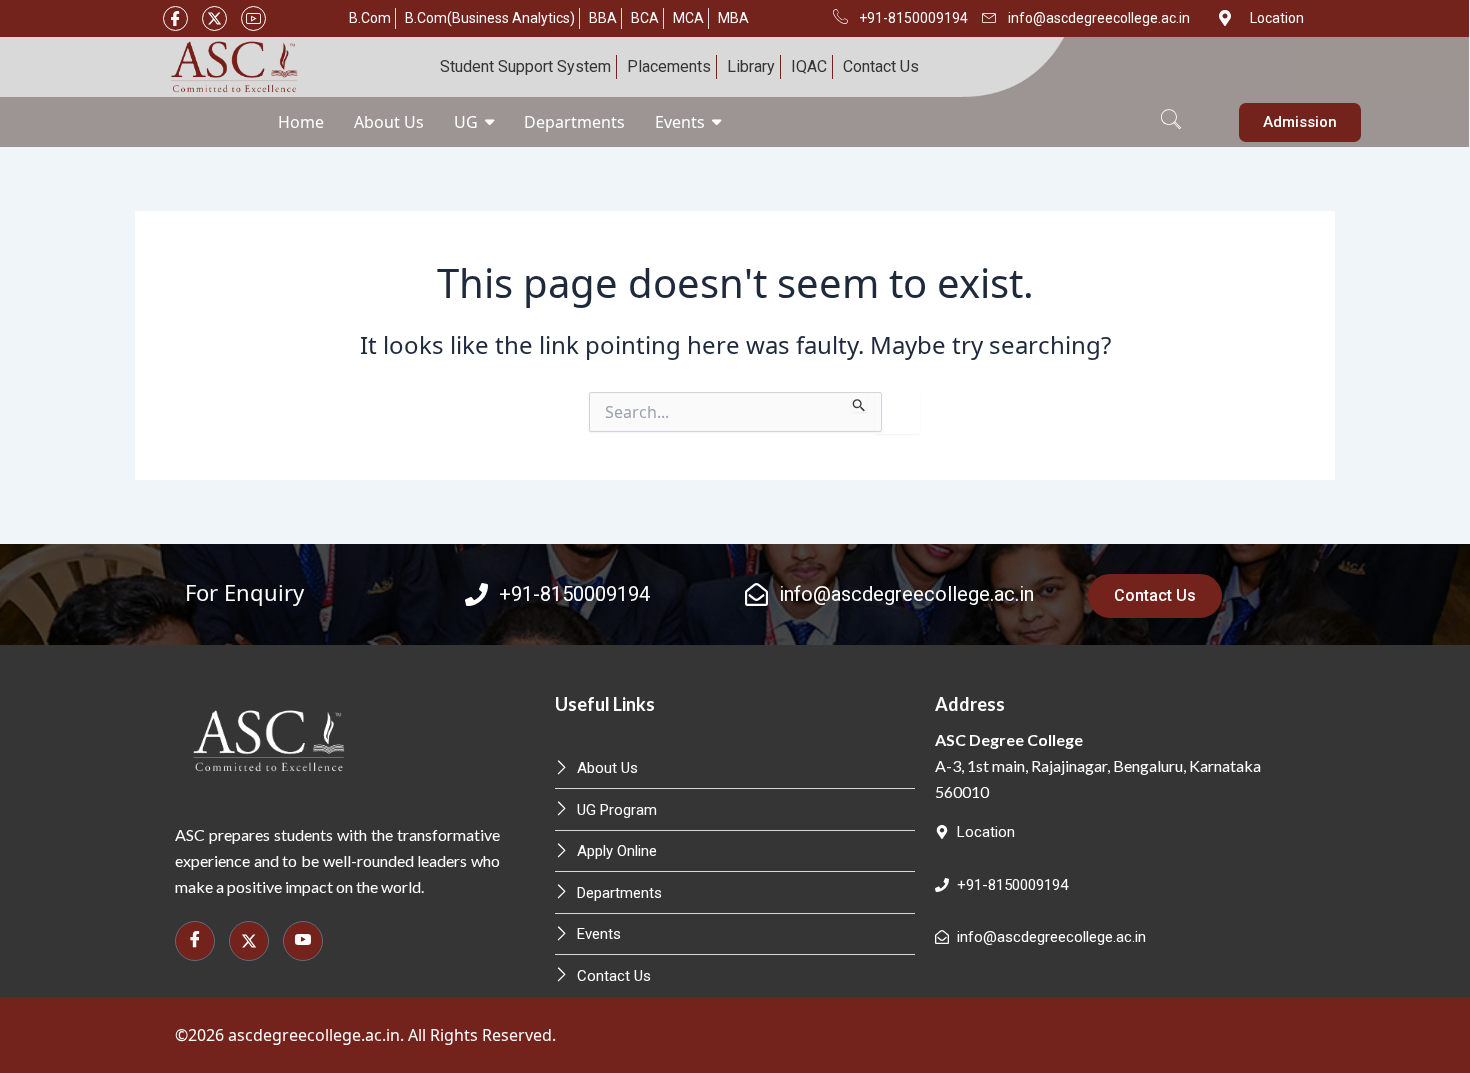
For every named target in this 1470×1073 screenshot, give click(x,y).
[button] (1171, 108)
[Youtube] (253, 18)
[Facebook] (175, 18)
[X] (214, 18)
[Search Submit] (859, 402)
